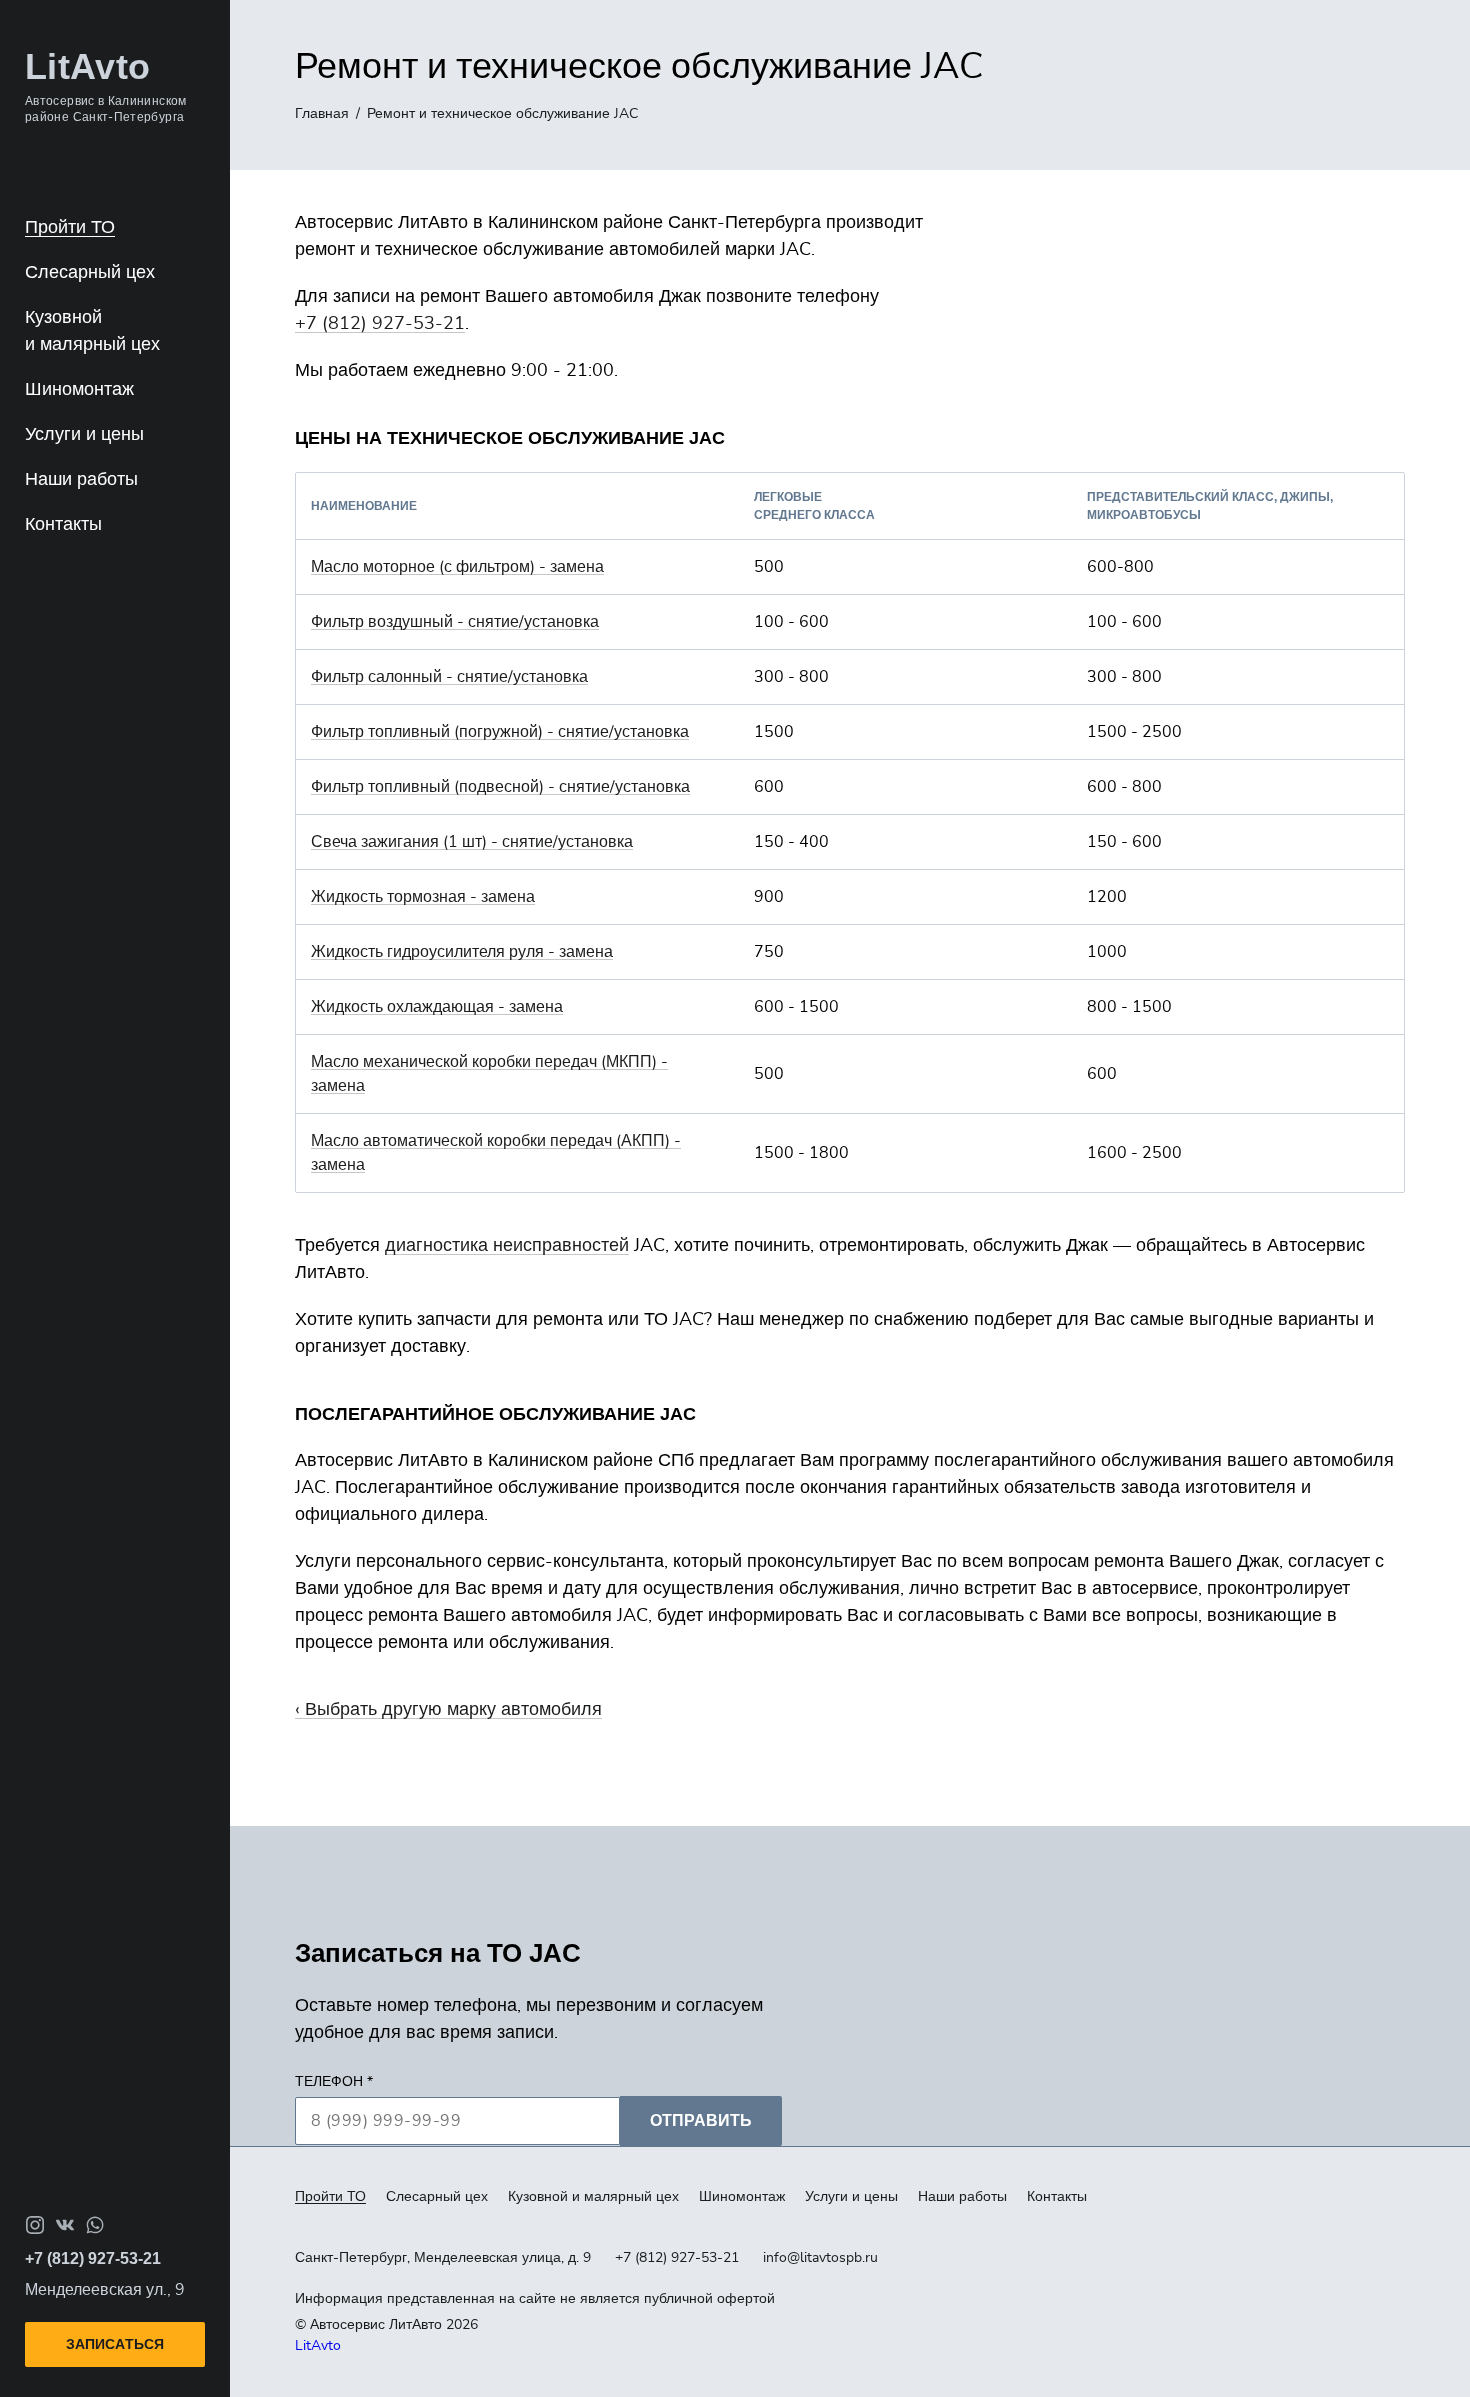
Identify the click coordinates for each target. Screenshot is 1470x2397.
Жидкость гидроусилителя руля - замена (462, 952)
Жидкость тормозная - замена (423, 897)
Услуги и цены (84, 435)
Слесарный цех (90, 273)
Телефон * (334, 2082)
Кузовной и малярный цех (593, 2197)
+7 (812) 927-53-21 (380, 324)
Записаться (115, 2344)
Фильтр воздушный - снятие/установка (455, 622)
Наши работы (81, 480)
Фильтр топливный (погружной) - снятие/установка (500, 732)
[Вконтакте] (65, 2225)
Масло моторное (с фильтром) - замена (457, 567)
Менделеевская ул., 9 (105, 2290)
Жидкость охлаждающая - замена (437, 1007)
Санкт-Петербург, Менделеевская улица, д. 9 (443, 2258)
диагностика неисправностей (507, 1246)
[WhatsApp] (95, 2225)
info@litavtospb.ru (820, 2258)
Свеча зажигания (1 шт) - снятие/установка (472, 842)
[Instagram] (35, 2225)
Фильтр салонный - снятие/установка (449, 677)
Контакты (63, 525)
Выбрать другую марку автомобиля (453, 1710)
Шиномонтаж (79, 390)
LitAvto (318, 2346)
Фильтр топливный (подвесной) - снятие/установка (500, 787)
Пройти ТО (70, 228)
